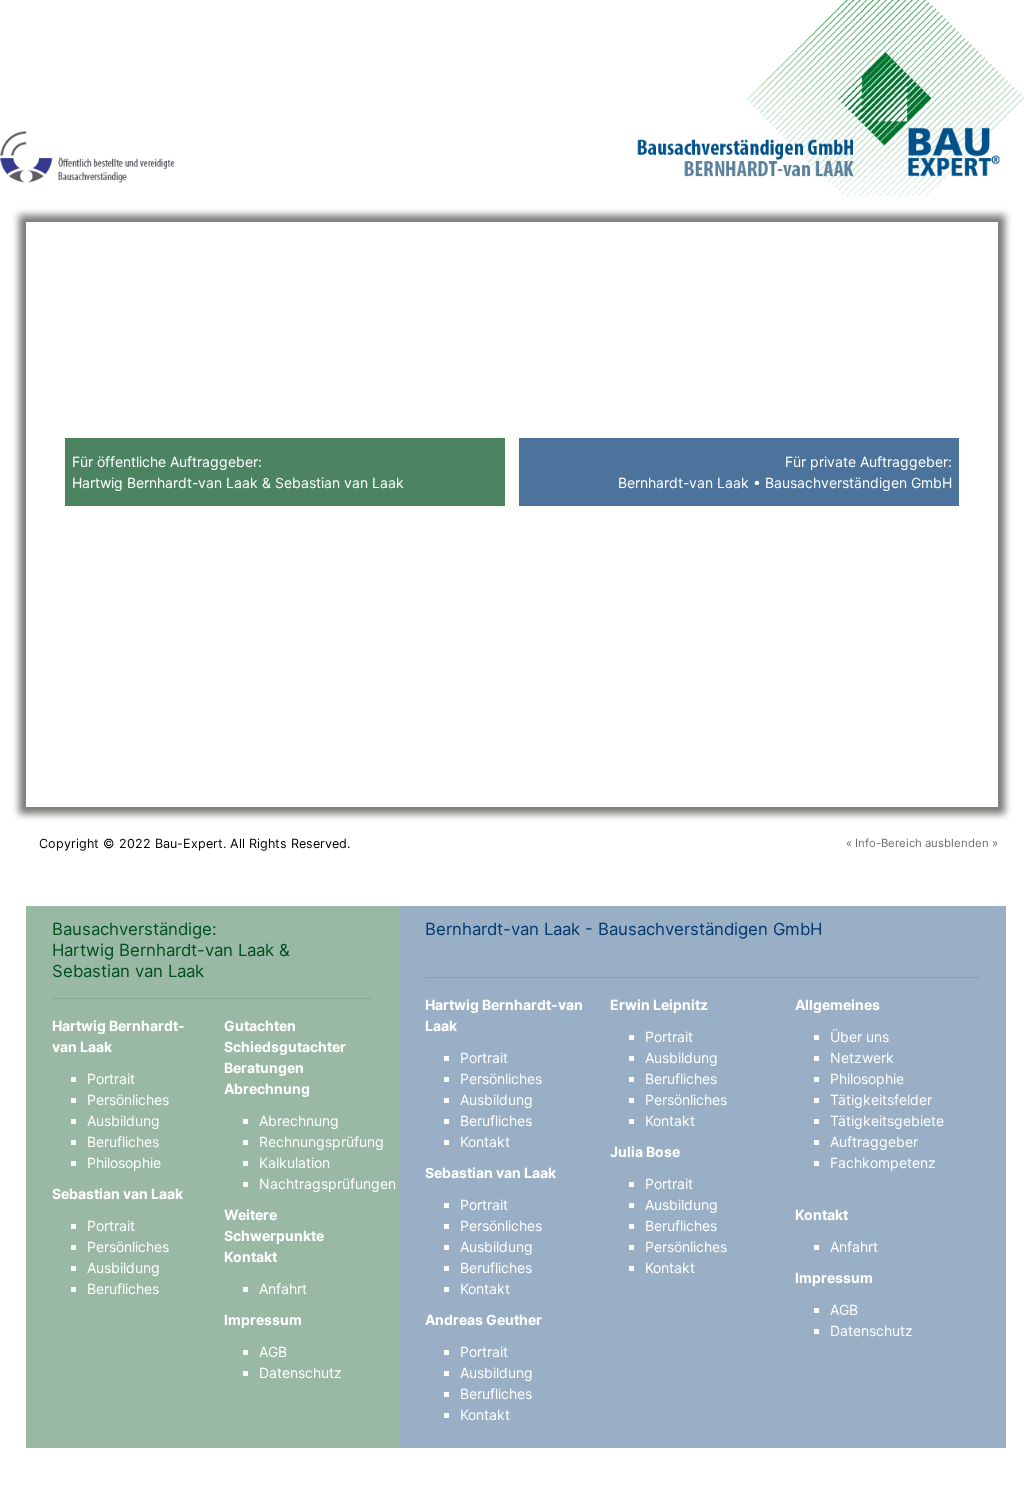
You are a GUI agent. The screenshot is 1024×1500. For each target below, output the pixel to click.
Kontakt (485, 1141)
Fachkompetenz (883, 1162)
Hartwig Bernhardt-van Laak (165, 482)
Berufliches (123, 1141)
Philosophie (124, 1162)
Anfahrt (283, 1288)
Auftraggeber (874, 1141)
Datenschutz (300, 1372)
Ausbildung (123, 1120)
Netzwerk (862, 1057)
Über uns (859, 1036)
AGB (273, 1351)
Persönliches (128, 1099)
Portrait (111, 1078)
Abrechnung (299, 1120)
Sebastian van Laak (339, 482)
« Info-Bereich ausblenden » (922, 843)
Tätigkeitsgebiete (887, 1120)
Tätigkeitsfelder (881, 1099)
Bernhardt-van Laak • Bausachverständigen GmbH (785, 482)
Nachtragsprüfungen (327, 1183)
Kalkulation (294, 1162)
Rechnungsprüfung (321, 1141)
